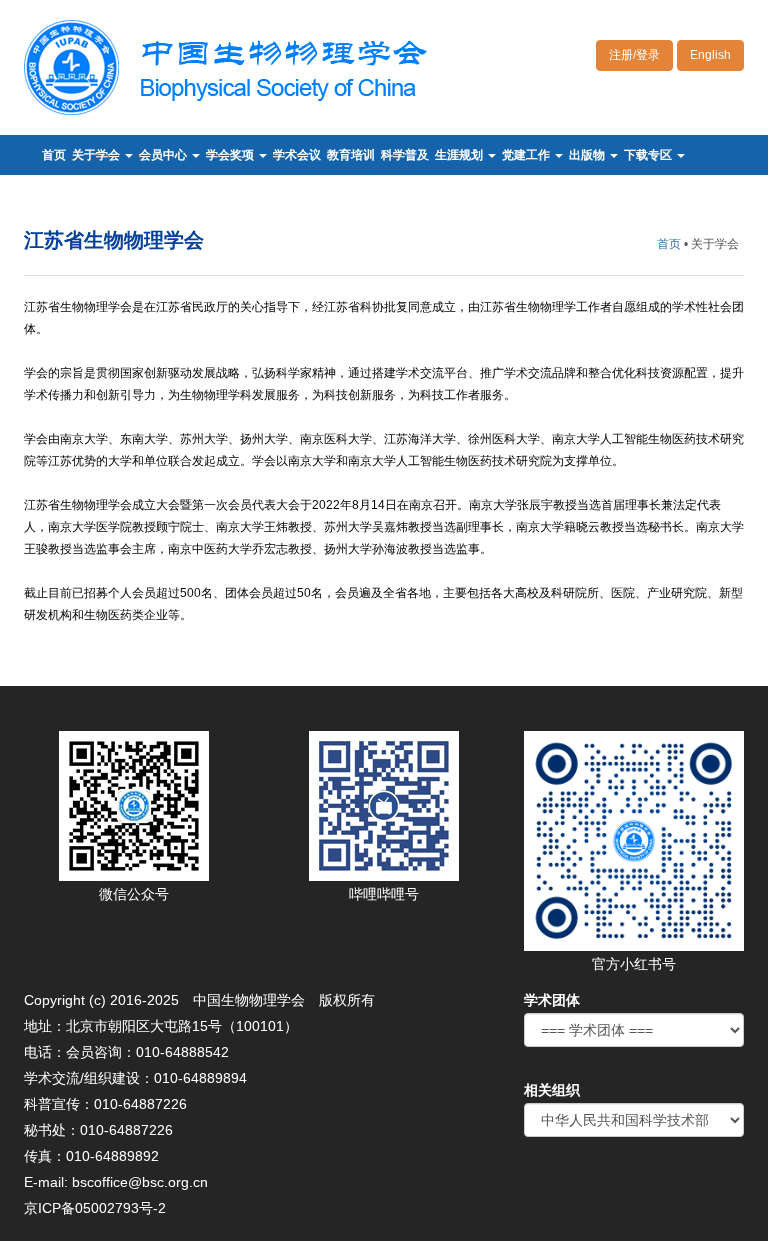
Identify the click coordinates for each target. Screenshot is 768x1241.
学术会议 (297, 155)
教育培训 (351, 155)
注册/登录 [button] (634, 55)
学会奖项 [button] (231, 155)
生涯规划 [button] (460, 155)
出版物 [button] (588, 155)
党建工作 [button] (527, 155)
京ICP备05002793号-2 (95, 1208)
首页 (54, 155)
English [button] (710, 55)
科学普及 (405, 155)
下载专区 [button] (649, 155)
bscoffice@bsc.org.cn (140, 1182)
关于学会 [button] (97, 155)
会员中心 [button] (164, 155)
